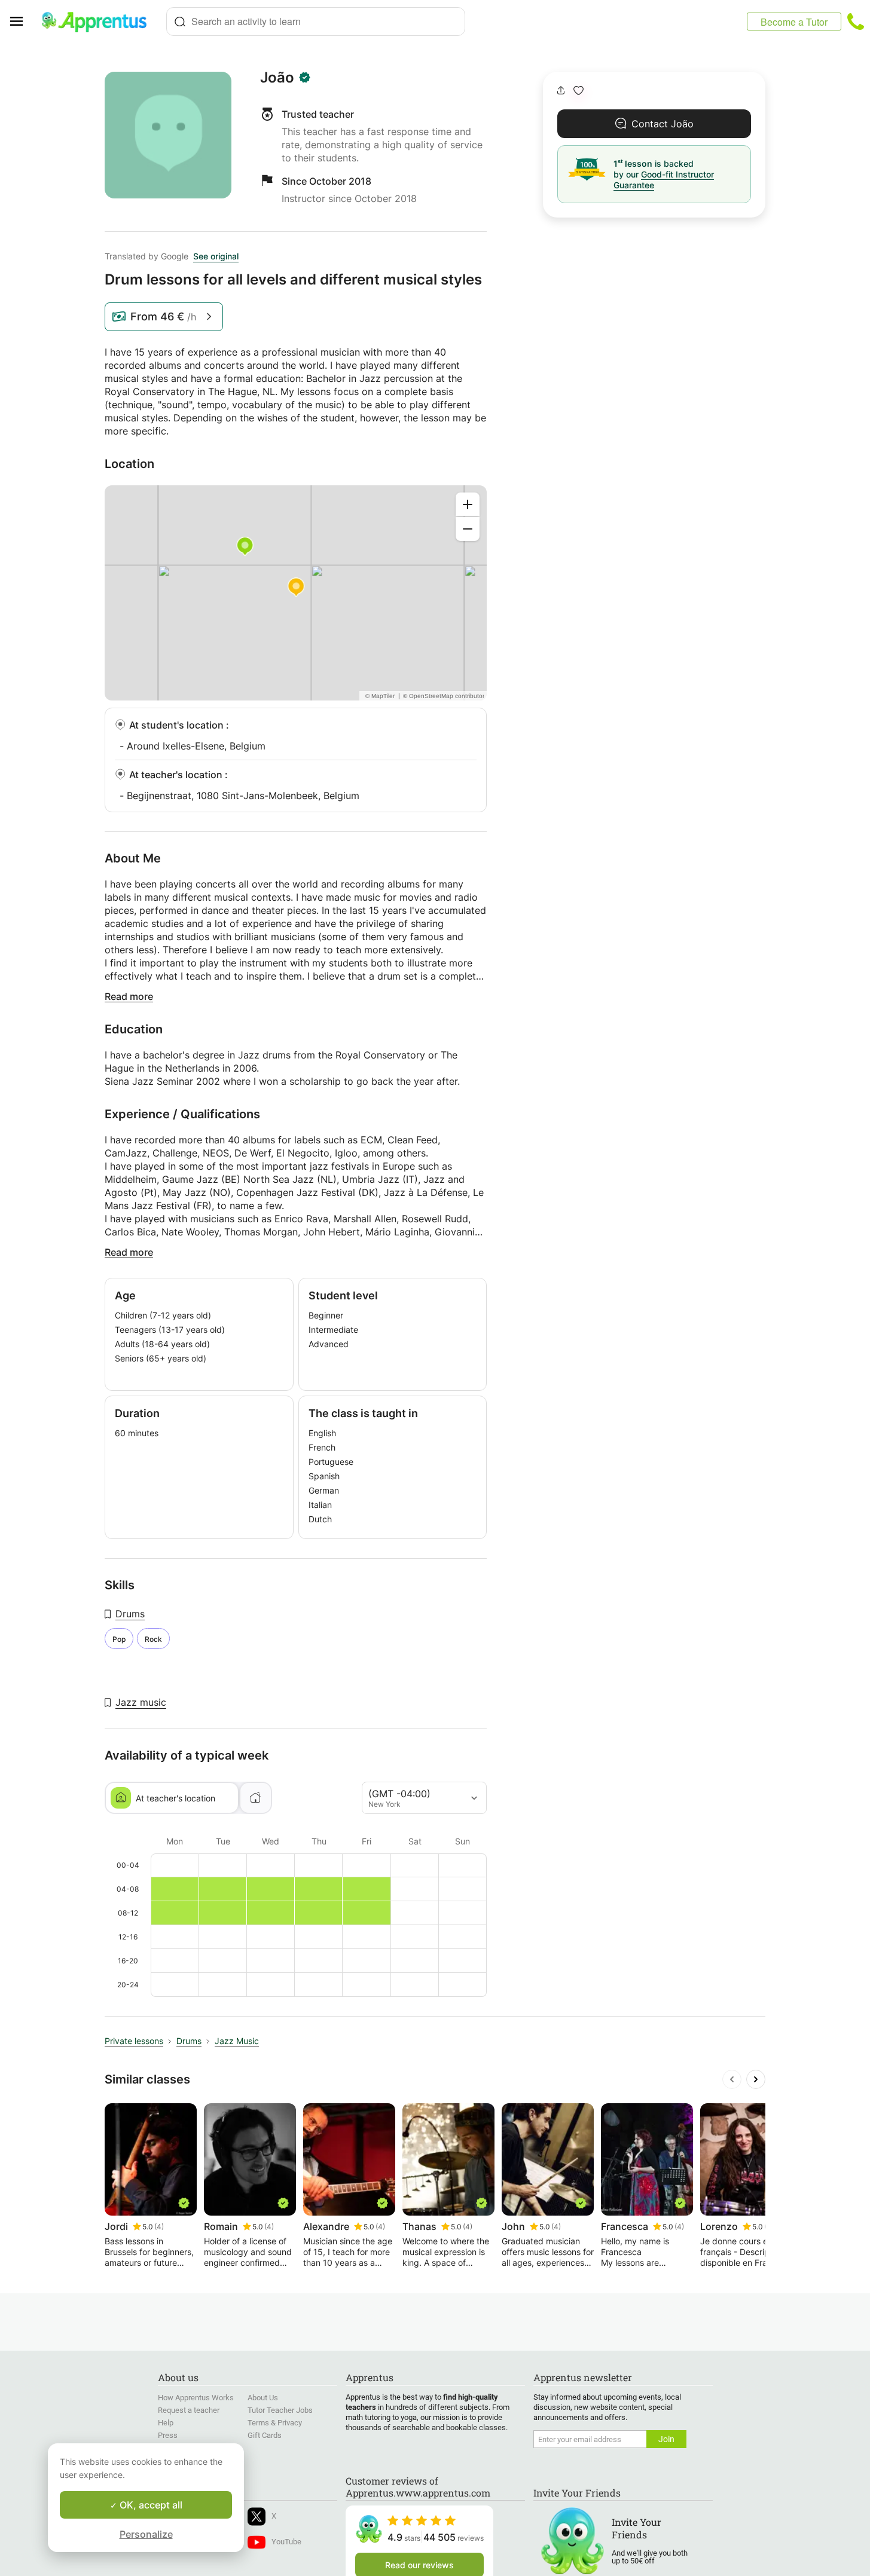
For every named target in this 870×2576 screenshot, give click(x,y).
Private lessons (134, 2041)
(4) (159, 2227)
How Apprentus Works (196, 2398)
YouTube (286, 2542)
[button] (579, 91)
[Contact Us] (856, 22)
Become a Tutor (794, 22)
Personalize (146, 2534)
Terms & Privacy (275, 2423)
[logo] (99, 22)
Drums (130, 1614)
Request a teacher (189, 2410)
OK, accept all (150, 2505)
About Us (263, 2398)
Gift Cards (265, 2435)
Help (166, 2423)
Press (168, 2435)
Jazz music (141, 1702)
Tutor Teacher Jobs (280, 2410)
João (277, 78)
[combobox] (316, 22)
